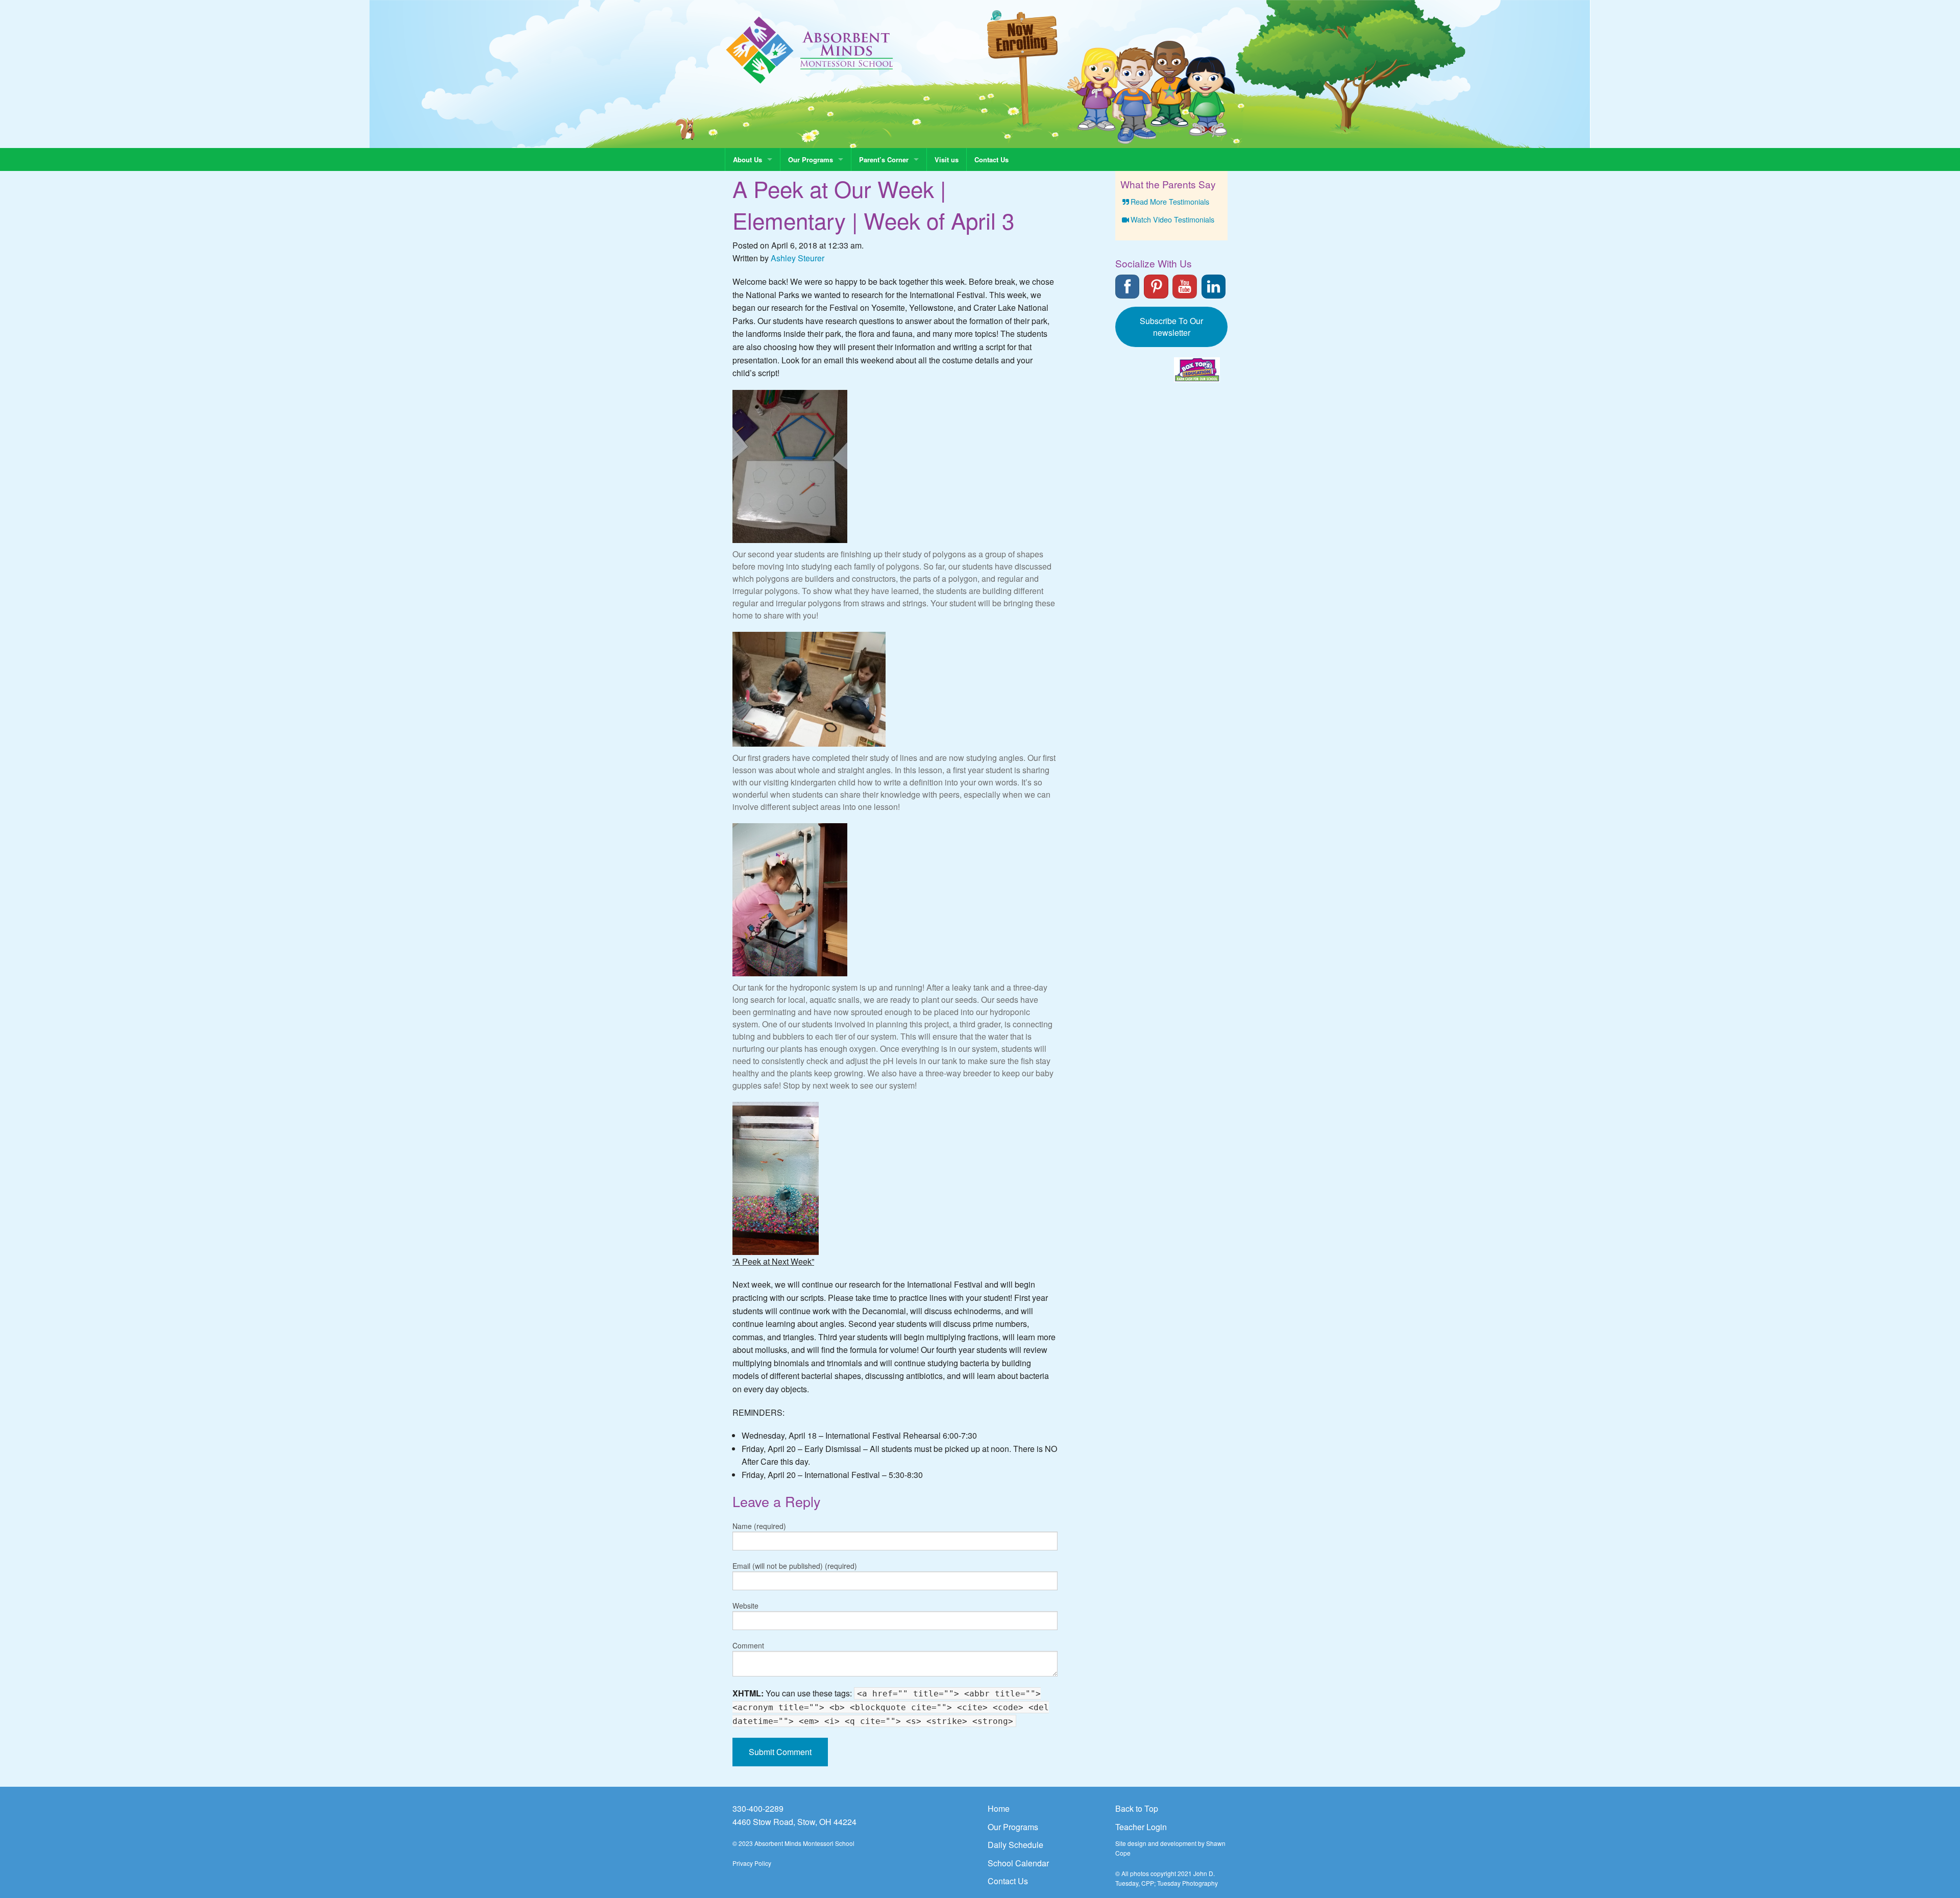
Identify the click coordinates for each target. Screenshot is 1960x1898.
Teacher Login (1141, 1827)
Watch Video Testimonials (1172, 219)
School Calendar (1018, 1863)
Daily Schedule (1015, 1845)
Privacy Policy (752, 1863)
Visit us (947, 159)
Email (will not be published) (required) (795, 1566)
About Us (748, 159)
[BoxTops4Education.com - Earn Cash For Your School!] (1197, 370)
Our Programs (811, 159)
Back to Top (1137, 1808)
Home (999, 1808)
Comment (748, 1645)
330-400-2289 (758, 1808)
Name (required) (759, 1526)
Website (745, 1606)
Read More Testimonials (1170, 201)
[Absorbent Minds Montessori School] (810, 49)
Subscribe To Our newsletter (1171, 327)
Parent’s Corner (884, 159)
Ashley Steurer (798, 258)
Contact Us (991, 159)
